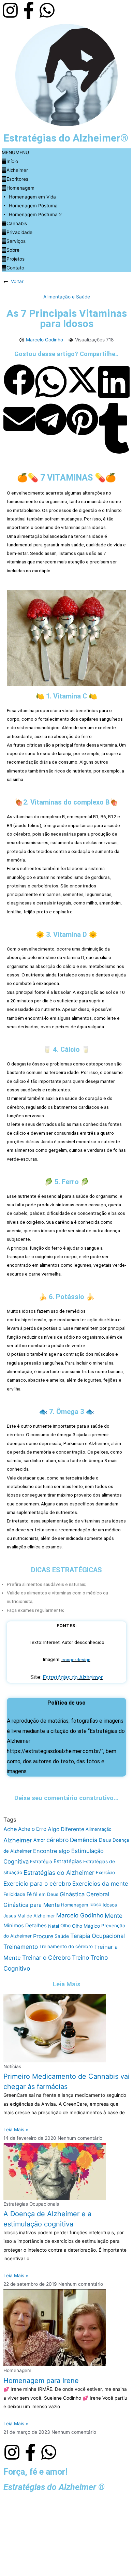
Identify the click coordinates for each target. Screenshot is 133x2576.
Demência (84, 1840)
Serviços (16, 241)
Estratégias (68, 1861)
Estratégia (41, 1861)
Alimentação (99, 1829)
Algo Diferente (66, 1829)
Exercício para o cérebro (37, 1883)
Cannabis (17, 223)
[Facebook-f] (29, 10)
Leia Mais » (16, 2130)
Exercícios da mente (100, 1883)
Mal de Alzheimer (36, 1915)
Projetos (16, 259)
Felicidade (14, 1894)
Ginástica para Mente (32, 1905)
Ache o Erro (32, 1829)
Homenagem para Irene (41, 2380)
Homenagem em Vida (32, 197)
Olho (65, 1926)
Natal (54, 1926)
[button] (15, 152)
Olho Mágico (86, 1926)
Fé (29, 1894)
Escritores (17, 179)
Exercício (105, 1872)
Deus (105, 1840)
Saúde (62, 1936)
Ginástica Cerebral (84, 1894)
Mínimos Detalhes (25, 1926)
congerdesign (76, 1659)
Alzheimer (17, 170)
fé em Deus (46, 1894)
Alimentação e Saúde (67, 297)
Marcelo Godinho (80, 1915)
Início (12, 161)
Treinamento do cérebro (66, 1946)
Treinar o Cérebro (46, 1957)
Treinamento (21, 1947)
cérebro (57, 1840)
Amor (39, 1840)
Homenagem (20, 188)
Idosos (110, 1905)
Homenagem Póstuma (33, 206)
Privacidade (19, 232)
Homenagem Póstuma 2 (35, 215)
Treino (80, 1957)
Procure (43, 1936)
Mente (114, 1916)
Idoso (95, 1905)
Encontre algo (51, 1851)
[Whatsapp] (47, 10)
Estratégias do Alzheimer (73, 1677)
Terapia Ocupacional (98, 1936)
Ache (10, 1829)
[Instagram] (10, 10)
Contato (15, 268)
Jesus (10, 1915)
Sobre (13, 250)
